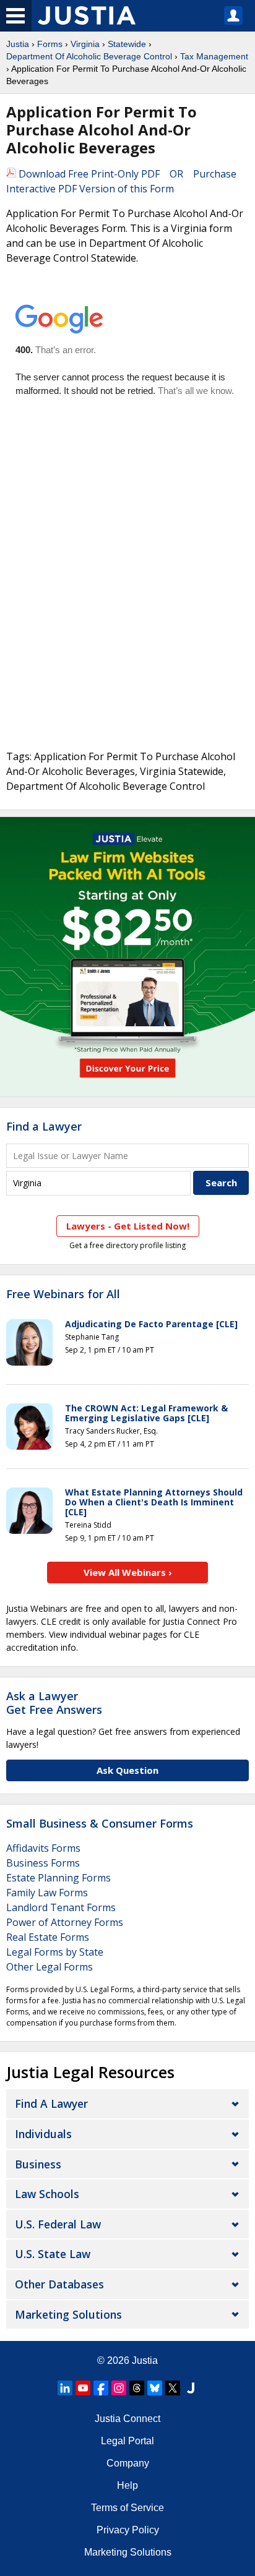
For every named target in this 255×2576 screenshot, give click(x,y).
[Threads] (137, 2388)
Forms (50, 44)
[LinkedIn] (65, 2388)
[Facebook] (101, 2388)
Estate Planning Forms (58, 1878)
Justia (18, 44)
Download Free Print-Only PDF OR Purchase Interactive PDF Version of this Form (121, 181)
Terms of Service (127, 2508)
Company (128, 2463)
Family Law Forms (47, 1893)
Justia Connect (127, 2419)
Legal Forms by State (55, 1952)
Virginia (85, 44)
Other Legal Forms (50, 1967)
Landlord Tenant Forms (61, 1907)
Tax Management (214, 56)
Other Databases (59, 2284)
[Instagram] (119, 2388)
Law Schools (47, 2194)
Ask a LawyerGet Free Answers (54, 1703)
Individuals (43, 2134)
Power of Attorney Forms (65, 1922)
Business (38, 2164)
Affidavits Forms (43, 1848)
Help (127, 2485)
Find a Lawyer (44, 1126)
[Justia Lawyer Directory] (191, 2388)
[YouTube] (83, 2388)
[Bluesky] (155, 2388)
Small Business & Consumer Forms (100, 1823)
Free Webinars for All (63, 1294)
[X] (173, 2388)
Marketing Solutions (68, 2314)
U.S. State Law (53, 2254)
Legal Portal (127, 2441)
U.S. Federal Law (58, 2224)
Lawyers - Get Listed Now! (128, 1226)
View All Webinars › (128, 1572)
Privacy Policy (128, 2530)
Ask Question (127, 1770)
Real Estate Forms (48, 1937)
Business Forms (43, 1863)
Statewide (127, 44)
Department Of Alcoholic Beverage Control (89, 56)
